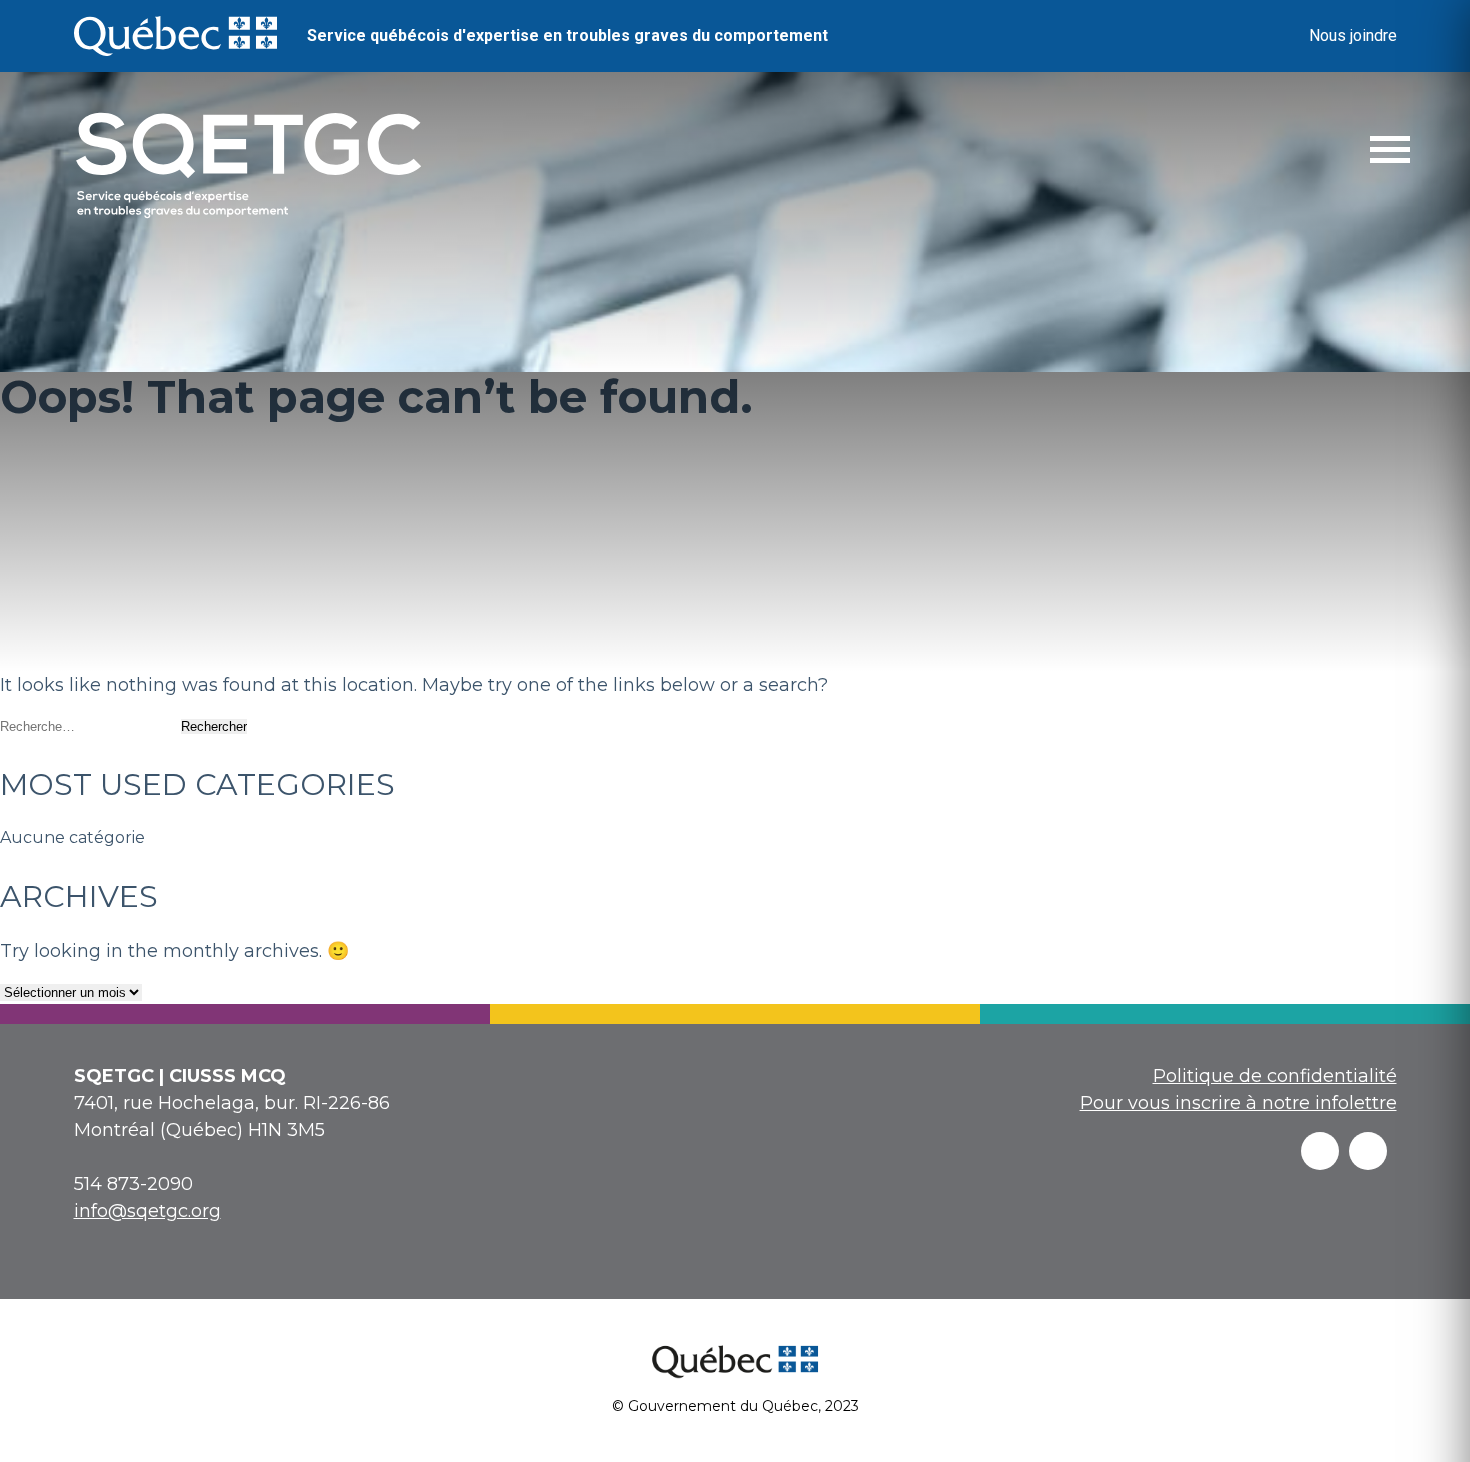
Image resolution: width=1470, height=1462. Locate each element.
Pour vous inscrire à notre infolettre (1238, 1103)
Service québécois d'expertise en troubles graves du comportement (567, 35)
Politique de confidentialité (1275, 1076)
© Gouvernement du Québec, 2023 (735, 1406)
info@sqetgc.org (147, 1211)
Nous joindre (1353, 35)
